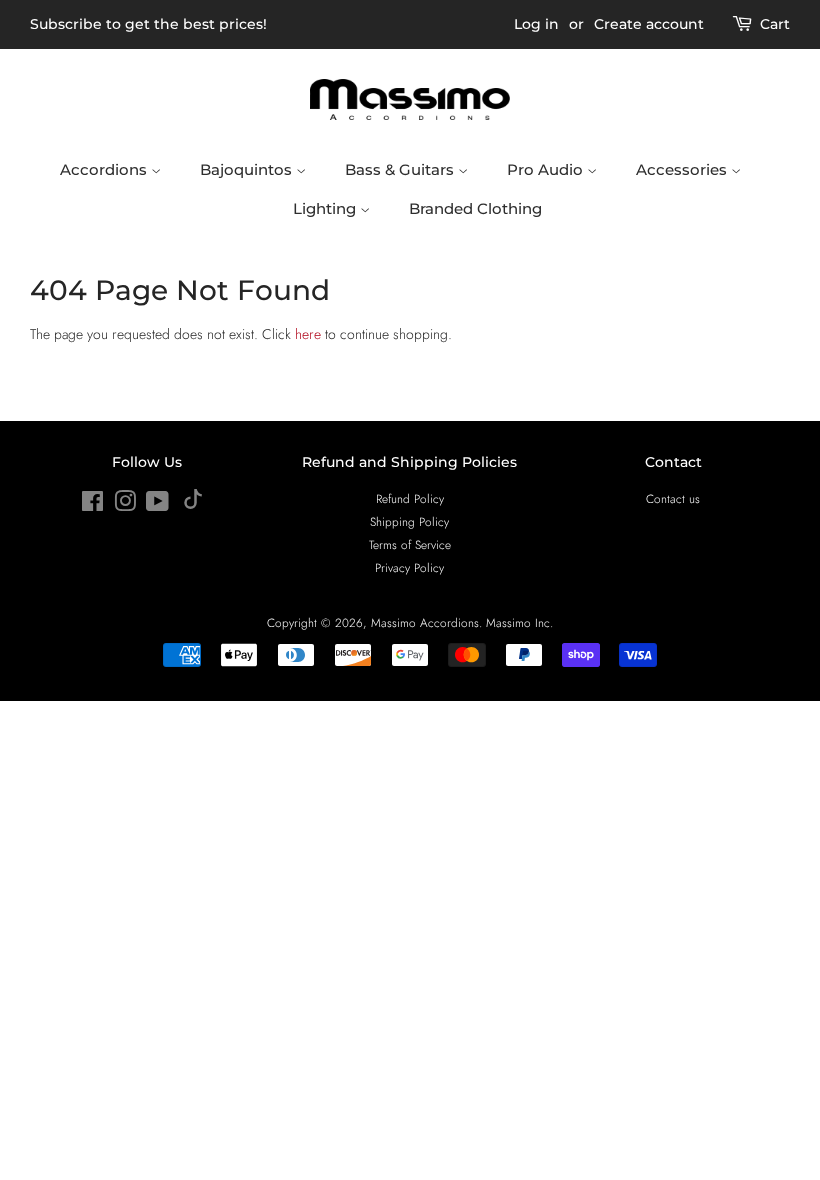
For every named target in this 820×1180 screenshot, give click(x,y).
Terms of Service (410, 544)
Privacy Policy (409, 567)
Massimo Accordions (425, 622)
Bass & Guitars (401, 169)
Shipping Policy (409, 521)
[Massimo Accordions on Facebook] (92, 505)
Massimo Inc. (519, 622)
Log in (536, 24)
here (308, 334)
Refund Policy (410, 498)
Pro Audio (547, 169)
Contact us (673, 498)
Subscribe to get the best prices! (148, 24)
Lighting (326, 208)
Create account (649, 24)
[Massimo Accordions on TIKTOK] (193, 504)
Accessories (683, 169)
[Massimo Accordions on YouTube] (157, 505)
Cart (775, 24)
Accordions (105, 169)
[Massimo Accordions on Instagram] (125, 505)
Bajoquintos (248, 169)
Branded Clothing (475, 208)
